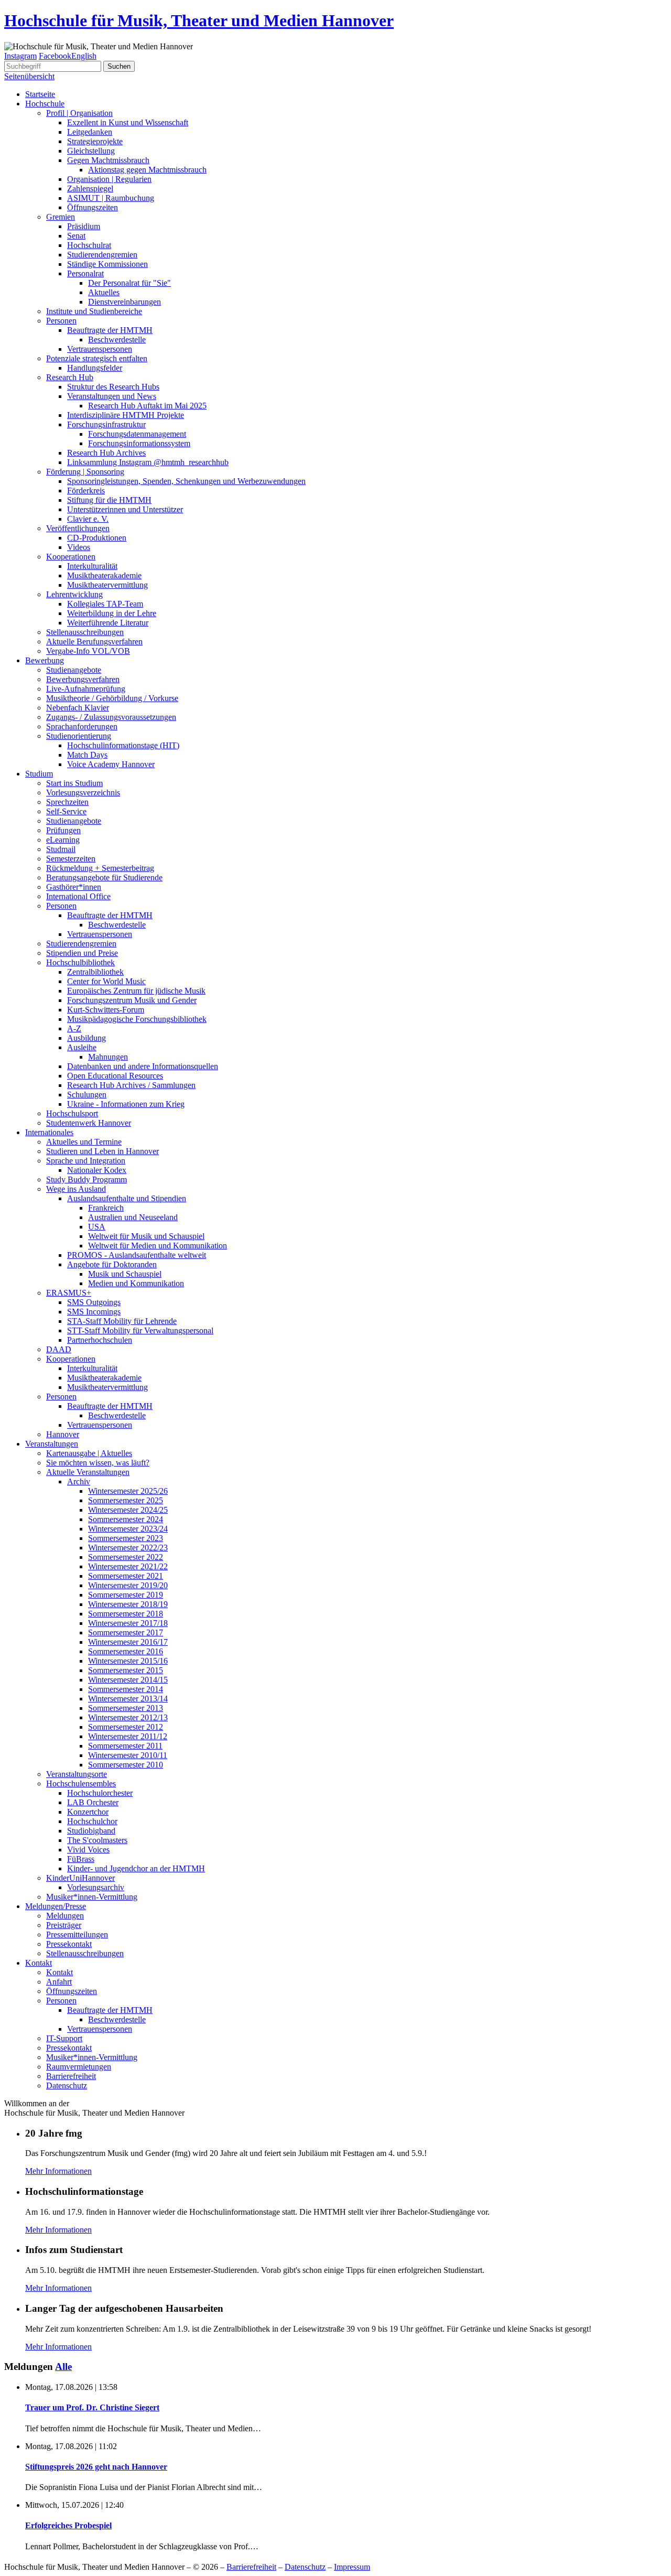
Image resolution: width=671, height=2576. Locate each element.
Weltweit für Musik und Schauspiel (146, 1236)
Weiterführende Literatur (108, 623)
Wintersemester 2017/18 (128, 1623)
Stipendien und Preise (82, 953)
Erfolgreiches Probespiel (68, 2525)
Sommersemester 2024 (126, 1519)
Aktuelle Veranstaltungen (88, 1472)
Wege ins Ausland (76, 1189)
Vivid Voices (88, 1850)
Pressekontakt (69, 1944)
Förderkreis (86, 491)
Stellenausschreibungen (85, 632)
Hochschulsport (72, 1113)
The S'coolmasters (97, 1840)
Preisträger (64, 1925)
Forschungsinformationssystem (139, 443)
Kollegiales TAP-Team (105, 604)
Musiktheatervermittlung (107, 585)
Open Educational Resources (115, 1076)
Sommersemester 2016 (126, 1651)
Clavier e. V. (88, 519)
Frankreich (106, 1208)
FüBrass (81, 1859)
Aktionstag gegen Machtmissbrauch (147, 170)
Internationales (49, 1132)
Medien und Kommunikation (136, 1283)
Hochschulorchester (100, 1793)
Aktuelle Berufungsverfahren (94, 642)
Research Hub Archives (106, 453)
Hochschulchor (92, 1821)
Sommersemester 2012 (126, 1727)
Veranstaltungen (52, 1444)
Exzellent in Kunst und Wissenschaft (128, 122)
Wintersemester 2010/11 (128, 1755)
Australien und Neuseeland (133, 1217)
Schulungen (87, 1095)
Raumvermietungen (79, 2067)
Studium (39, 774)
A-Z (74, 1028)
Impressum (352, 2567)
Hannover (63, 1434)
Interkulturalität (92, 566)
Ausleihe (82, 1047)
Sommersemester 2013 (126, 1708)
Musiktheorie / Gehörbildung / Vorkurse (112, 698)
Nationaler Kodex (97, 1170)
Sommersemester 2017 (126, 1632)
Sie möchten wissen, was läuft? (98, 1463)
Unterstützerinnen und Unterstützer (125, 509)
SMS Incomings (94, 1312)
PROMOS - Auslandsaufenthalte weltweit (137, 1255)
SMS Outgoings (94, 1302)
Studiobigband (91, 1831)
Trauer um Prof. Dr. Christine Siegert (92, 2407)
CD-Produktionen (97, 538)
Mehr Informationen (58, 2171)
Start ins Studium (74, 783)
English (84, 56)
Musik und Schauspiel (125, 1274)
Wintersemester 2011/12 (128, 1736)
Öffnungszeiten (93, 207)
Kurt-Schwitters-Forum (106, 1010)
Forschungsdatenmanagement (137, 434)
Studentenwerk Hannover (89, 1123)
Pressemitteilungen (77, 1934)
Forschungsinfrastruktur (106, 424)
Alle (63, 2367)
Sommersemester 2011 (125, 1746)
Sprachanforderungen (82, 726)
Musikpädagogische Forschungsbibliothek (137, 1019)
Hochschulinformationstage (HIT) (123, 745)
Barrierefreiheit (71, 2076)
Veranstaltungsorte (77, 1774)
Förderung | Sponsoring (85, 472)
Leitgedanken (90, 132)
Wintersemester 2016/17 (128, 1642)
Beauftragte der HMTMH (110, 330)
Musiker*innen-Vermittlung (92, 1897)
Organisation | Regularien (109, 179)
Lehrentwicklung (74, 594)
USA (97, 1227)
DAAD (59, 1349)
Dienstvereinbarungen (125, 302)
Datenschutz (67, 2085)
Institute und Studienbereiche (94, 311)
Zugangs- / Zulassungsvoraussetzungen (111, 717)
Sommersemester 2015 (126, 1670)
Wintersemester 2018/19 (128, 1604)
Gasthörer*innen (74, 887)
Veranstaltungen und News (112, 396)
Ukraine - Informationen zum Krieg (126, 1104)
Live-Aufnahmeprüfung (86, 689)
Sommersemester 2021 (126, 1576)
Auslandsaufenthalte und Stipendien (127, 1198)
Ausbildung (86, 1038)
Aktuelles (104, 292)
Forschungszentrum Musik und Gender (132, 1000)
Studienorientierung (79, 736)
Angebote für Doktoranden (112, 1264)
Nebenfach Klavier (78, 708)
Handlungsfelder (95, 368)
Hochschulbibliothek (80, 962)
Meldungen (65, 1916)
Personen (61, 321)
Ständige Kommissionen (107, 264)
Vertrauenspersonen (100, 349)
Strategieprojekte (95, 141)
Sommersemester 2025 (126, 1500)
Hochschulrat (89, 245)
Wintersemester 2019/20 (128, 1585)
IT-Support (64, 2038)
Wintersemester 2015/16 (128, 1661)
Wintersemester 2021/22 (128, 1566)
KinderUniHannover (80, 1878)
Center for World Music (106, 981)
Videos (79, 547)
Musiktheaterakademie (104, 575)
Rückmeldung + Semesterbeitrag (100, 868)
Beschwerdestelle (117, 339)
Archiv (79, 1481)
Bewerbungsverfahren (83, 679)
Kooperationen (71, 557)
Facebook (55, 56)
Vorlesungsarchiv (96, 1887)
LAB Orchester (93, 1802)
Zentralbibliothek (95, 972)
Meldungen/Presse (56, 1906)
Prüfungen (63, 830)
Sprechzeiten (67, 802)
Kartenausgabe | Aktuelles (89, 1453)
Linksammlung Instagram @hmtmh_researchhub (148, 462)
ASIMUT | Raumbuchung (111, 198)
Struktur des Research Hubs (113, 387)
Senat (76, 236)
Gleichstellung (91, 151)
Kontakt (39, 1963)
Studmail (61, 849)
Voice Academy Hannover (111, 764)
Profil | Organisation (79, 113)
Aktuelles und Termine (84, 1142)
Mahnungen (108, 1057)
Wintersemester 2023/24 (128, 1529)
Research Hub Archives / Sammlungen (131, 1085)
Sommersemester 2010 (126, 1765)
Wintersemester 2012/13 (128, 1717)
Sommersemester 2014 (126, 1689)
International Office (78, 896)
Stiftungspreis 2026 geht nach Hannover (96, 2467)
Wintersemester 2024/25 (128, 1510)
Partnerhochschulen (100, 1340)
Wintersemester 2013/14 (128, 1699)
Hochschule (45, 104)
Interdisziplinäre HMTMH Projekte (126, 415)
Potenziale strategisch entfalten (97, 358)
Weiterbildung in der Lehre (112, 613)
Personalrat (85, 273)
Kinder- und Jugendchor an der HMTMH (136, 1868)
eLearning (63, 840)
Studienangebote (74, 670)
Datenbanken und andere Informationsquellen (143, 1066)
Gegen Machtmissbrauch (108, 160)
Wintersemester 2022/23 (128, 1548)
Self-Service (66, 811)
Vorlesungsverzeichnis (83, 793)
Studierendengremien (102, 255)
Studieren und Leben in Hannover (102, 1151)
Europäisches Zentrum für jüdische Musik (136, 991)
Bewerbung (45, 660)
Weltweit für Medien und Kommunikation (158, 1246)
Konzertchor (88, 1812)
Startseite (40, 94)
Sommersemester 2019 (126, 1595)
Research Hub (70, 377)
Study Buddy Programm (86, 1179)
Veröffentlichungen (78, 528)
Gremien (61, 217)
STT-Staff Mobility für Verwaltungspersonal (140, 1330)
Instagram (20, 56)
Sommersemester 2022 (126, 1557)
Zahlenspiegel (90, 188)
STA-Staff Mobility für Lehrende (122, 1321)
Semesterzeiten (71, 859)
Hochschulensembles (81, 1783)
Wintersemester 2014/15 (128, 1680)
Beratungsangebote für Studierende (104, 877)
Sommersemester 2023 (126, 1538)
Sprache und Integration (86, 1161)
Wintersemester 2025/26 (128, 1491)
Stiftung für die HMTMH (109, 500)
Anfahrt (59, 1982)
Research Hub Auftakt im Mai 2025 (147, 406)
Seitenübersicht (29, 76)
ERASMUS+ (69, 1293)
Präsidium (84, 226)
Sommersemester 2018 (126, 1614)
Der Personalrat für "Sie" (129, 283)
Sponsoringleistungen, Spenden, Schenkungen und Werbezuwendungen (186, 481)
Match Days (87, 755)
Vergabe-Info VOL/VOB (88, 651)
